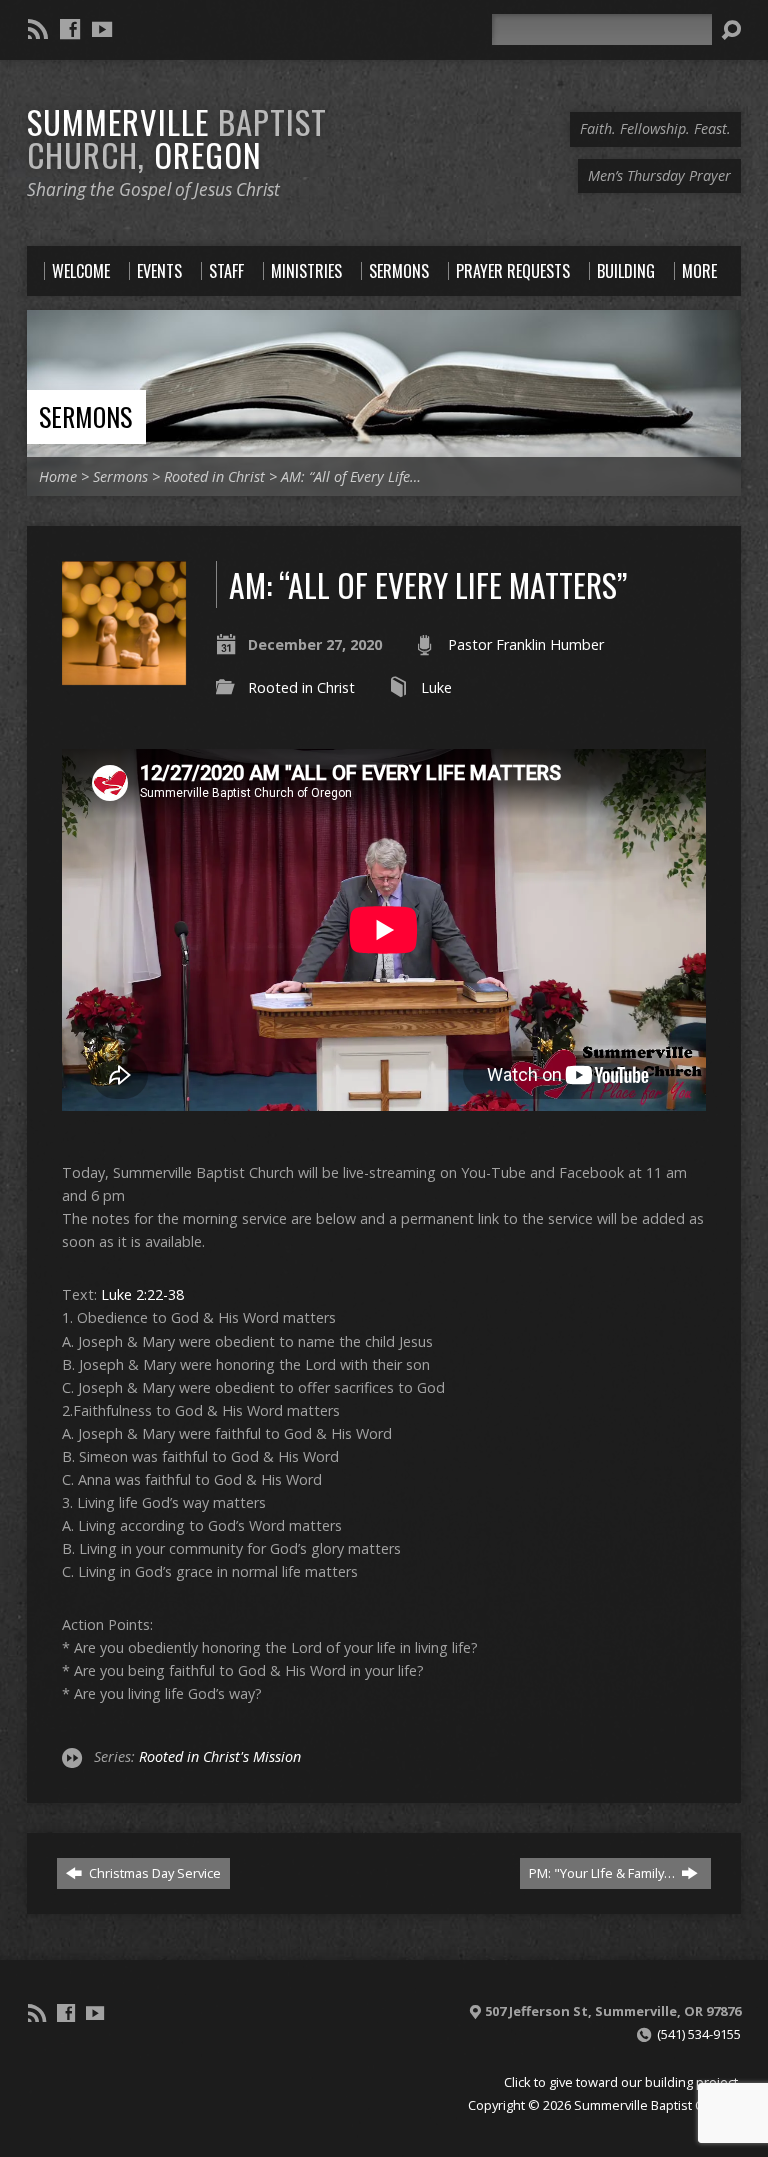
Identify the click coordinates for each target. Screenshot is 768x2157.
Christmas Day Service (153, 1873)
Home (58, 476)
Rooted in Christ (214, 476)
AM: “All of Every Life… (351, 476)
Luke (436, 687)
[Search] (731, 30)
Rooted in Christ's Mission (220, 1756)
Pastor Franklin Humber (526, 644)
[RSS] (38, 29)
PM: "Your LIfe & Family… (603, 1873)
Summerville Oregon (177, 137)
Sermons (85, 416)
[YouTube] (102, 29)
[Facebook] (70, 29)
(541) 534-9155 (699, 2034)
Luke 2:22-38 (142, 1294)
